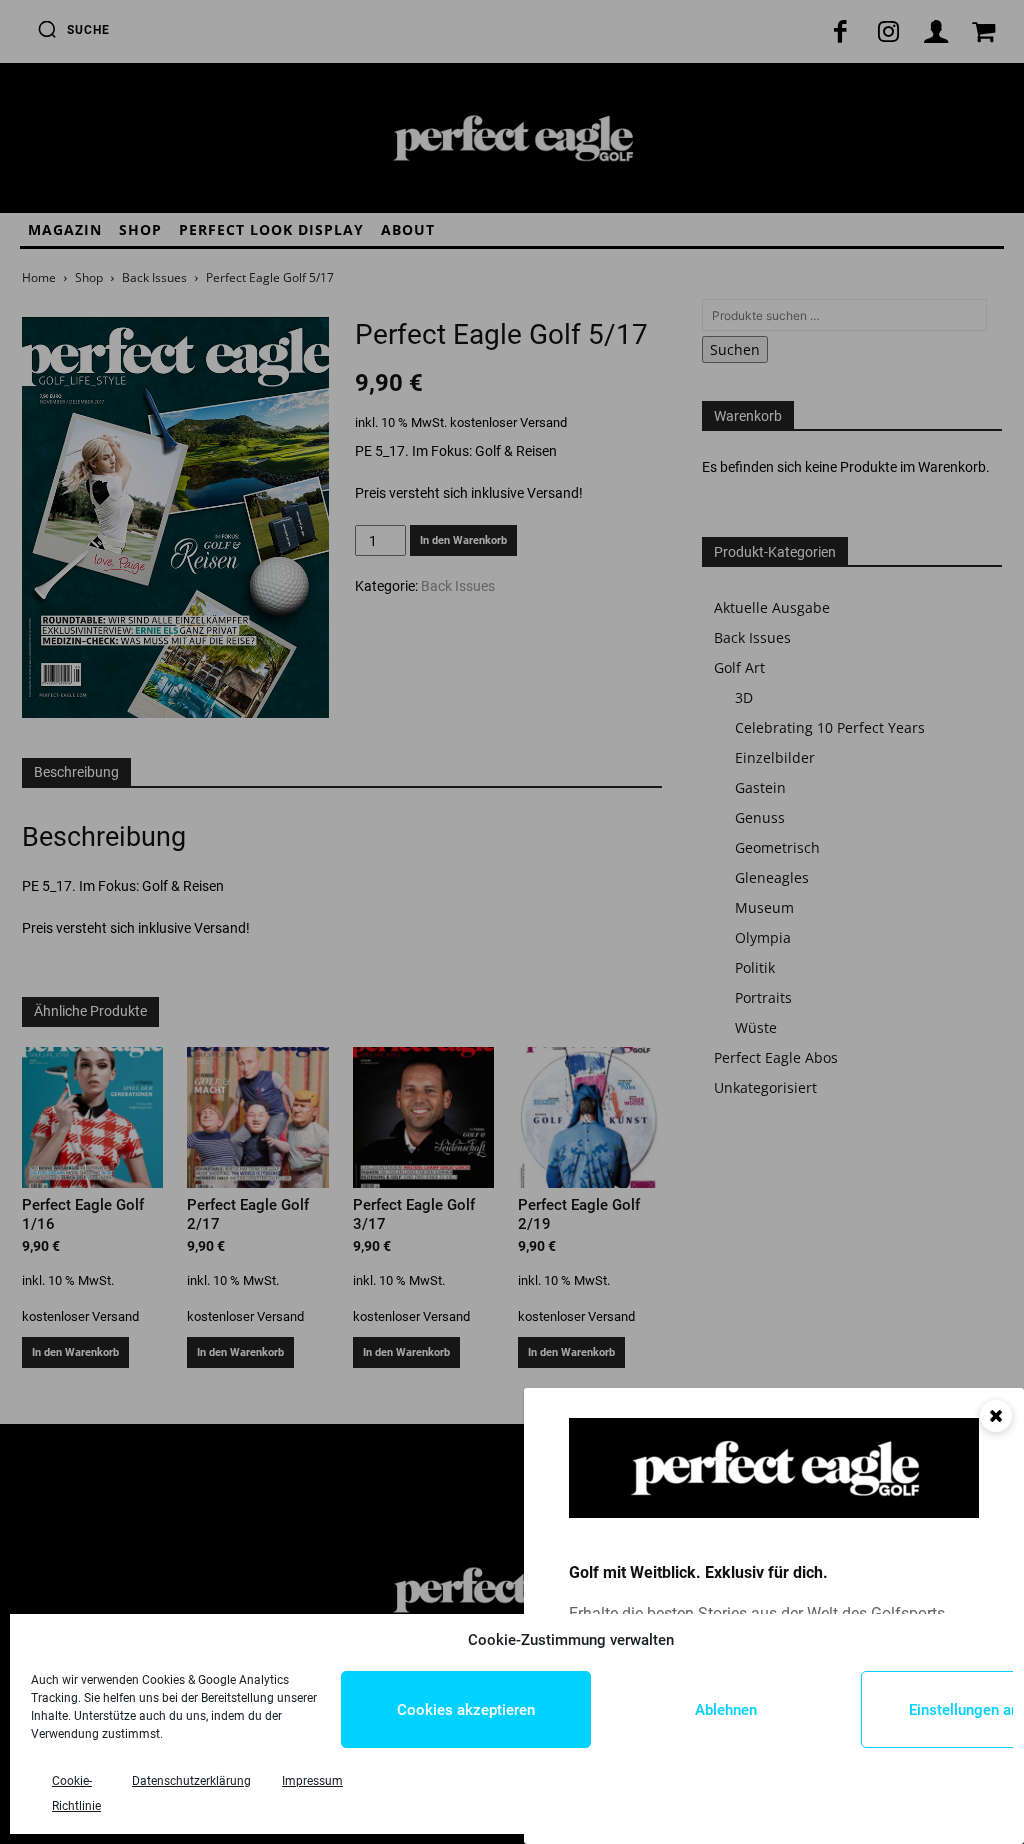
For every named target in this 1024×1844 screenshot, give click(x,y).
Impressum (312, 1781)
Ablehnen (726, 1710)
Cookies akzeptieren (466, 1710)
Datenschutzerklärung (191, 1781)
